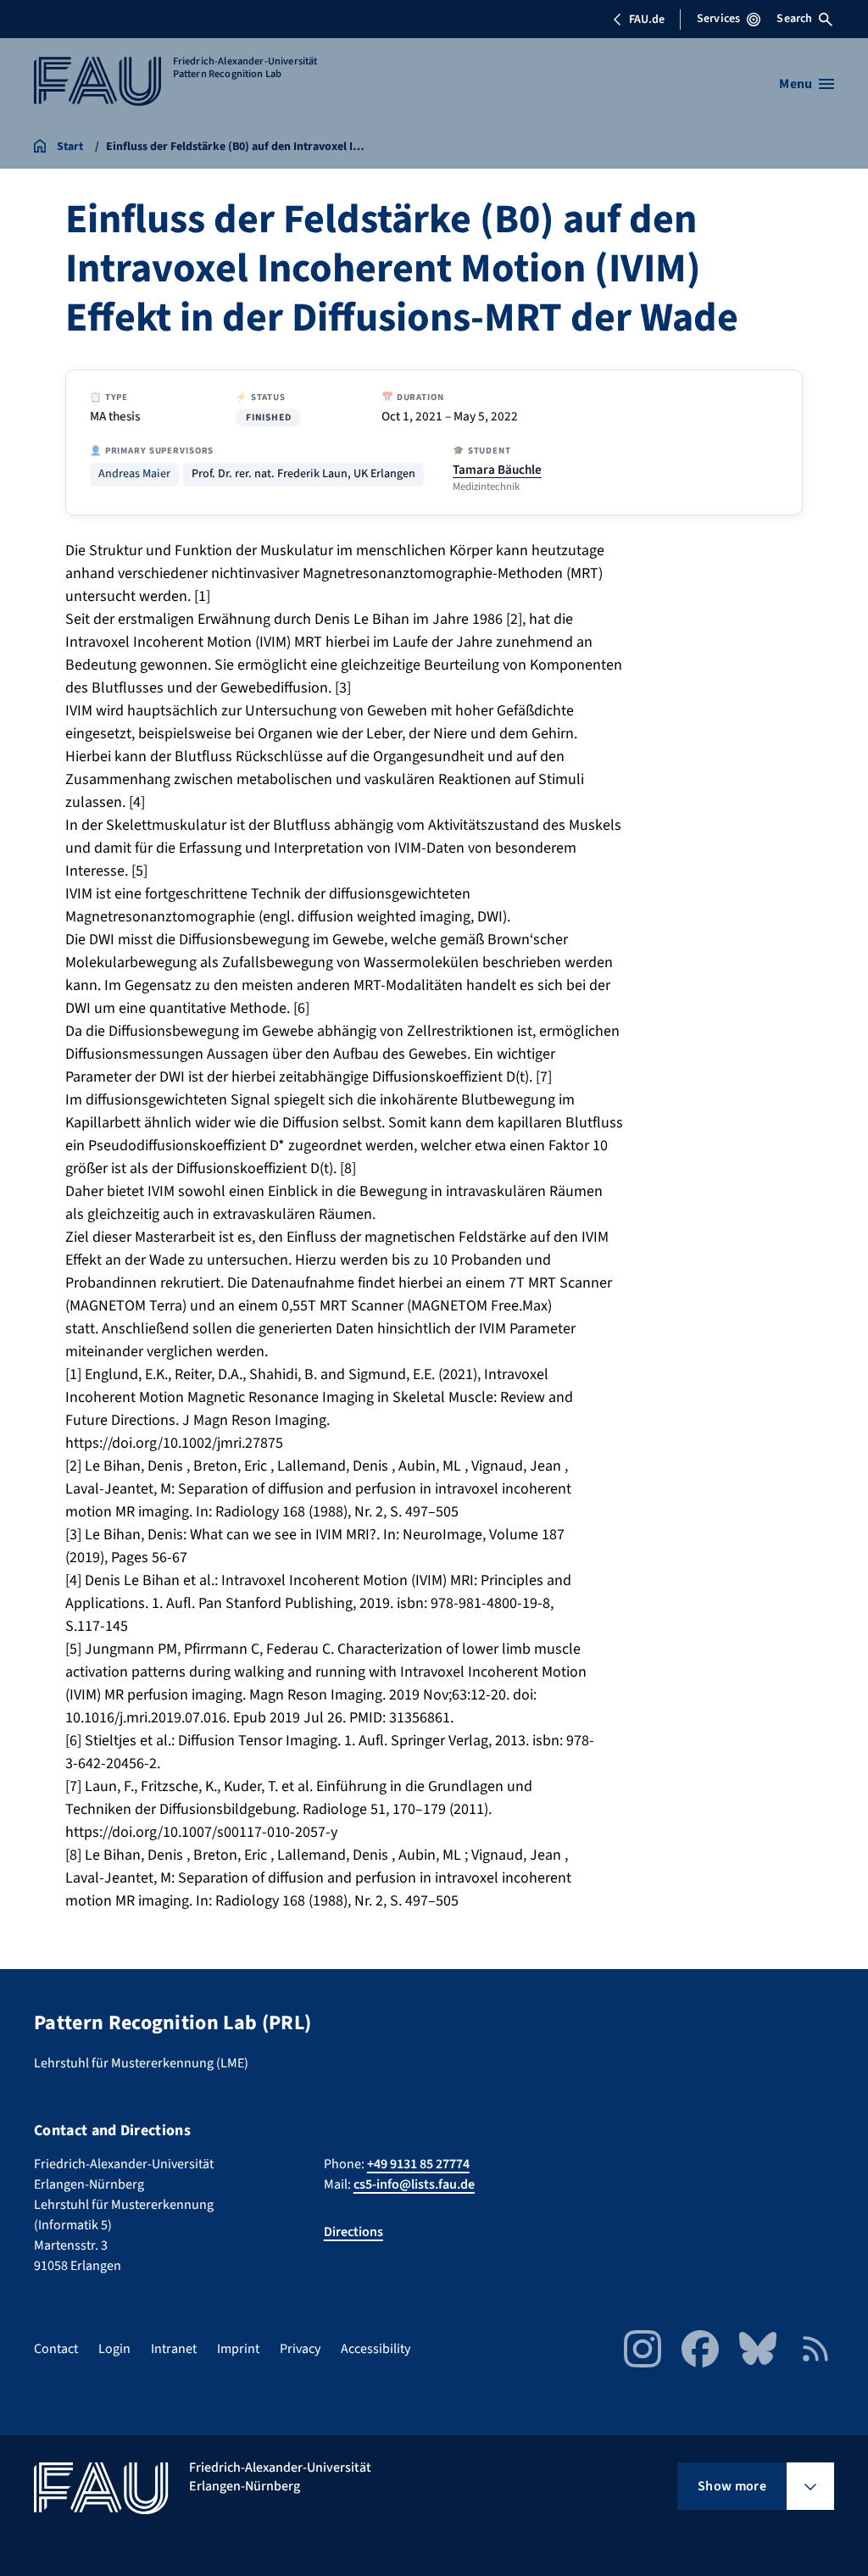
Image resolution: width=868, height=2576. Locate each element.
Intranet (174, 2349)
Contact (56, 2349)
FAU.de (647, 19)
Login (114, 2349)
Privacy (300, 2349)
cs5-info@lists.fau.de (414, 2184)
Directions (353, 2232)
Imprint (238, 2349)
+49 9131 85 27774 (418, 2164)
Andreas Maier (134, 474)
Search (794, 19)
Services (718, 19)
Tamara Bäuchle (497, 470)
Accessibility (376, 2349)
